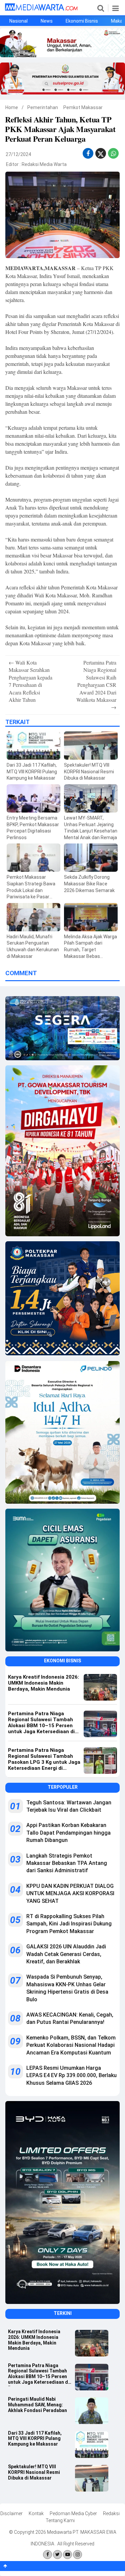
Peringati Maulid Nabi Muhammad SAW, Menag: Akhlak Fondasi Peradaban (37, 2405)
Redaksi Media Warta (44, 164)
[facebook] (88, 153)
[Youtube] (67, 2555)
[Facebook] (47, 2555)
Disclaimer (11, 2513)
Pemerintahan (43, 107)
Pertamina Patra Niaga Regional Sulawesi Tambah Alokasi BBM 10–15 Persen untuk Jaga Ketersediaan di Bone (39, 2374)
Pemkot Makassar (83, 107)
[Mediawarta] (41, 9)
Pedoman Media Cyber (73, 2513)
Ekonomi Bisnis (82, 21)
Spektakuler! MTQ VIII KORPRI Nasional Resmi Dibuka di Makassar (34, 2472)
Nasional (18, 21)
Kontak (36, 2513)
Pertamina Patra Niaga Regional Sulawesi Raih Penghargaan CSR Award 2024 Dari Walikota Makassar (96, 685)
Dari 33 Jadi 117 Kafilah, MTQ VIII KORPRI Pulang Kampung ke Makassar (35, 2439)
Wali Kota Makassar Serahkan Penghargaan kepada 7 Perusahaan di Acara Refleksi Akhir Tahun (30, 681)
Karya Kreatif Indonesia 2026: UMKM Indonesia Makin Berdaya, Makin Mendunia (34, 2340)
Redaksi (111, 2513)
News (47, 21)
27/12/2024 (18, 154)
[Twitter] (57, 2555)
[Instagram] (77, 2555)
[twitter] (101, 155)
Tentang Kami (60, 2520)
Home (12, 107)
